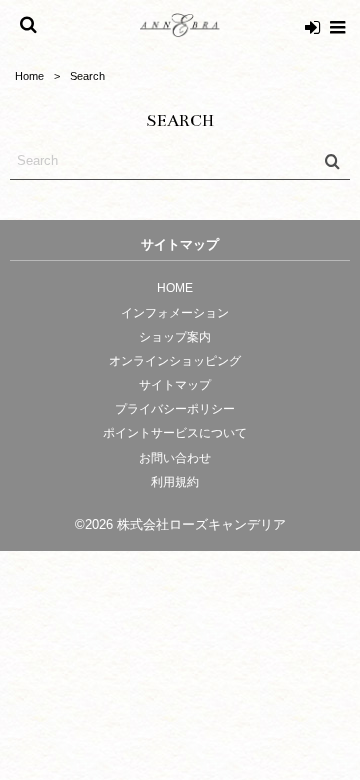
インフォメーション (175, 313)
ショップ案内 (175, 337)
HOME (175, 288)
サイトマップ (175, 385)
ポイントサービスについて (175, 433)
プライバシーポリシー (175, 409)
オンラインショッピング (175, 361)
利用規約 (175, 482)
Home (29, 76)
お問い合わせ (175, 458)
